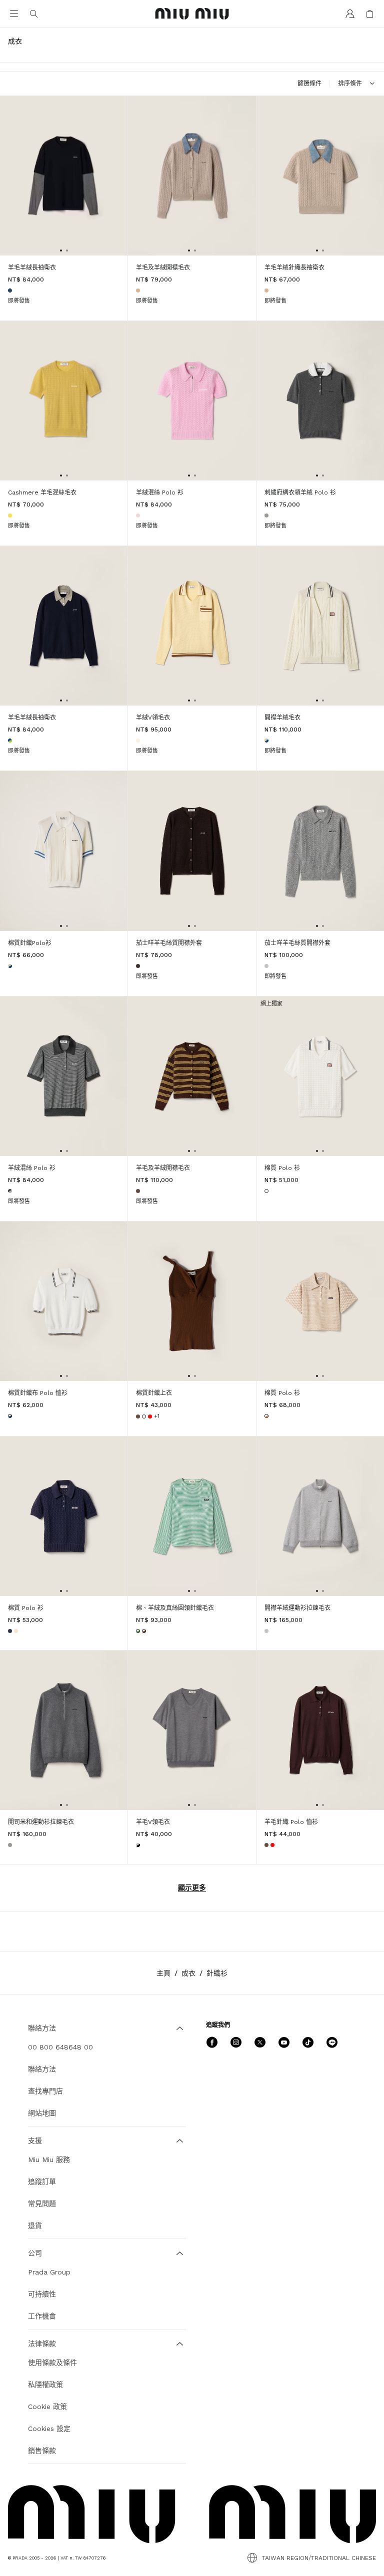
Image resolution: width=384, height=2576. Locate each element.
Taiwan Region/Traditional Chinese (319, 2558)
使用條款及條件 (52, 2362)
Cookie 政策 (47, 2406)
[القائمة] (14, 14)
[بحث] (34, 14)
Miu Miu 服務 (49, 2159)
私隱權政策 (45, 2384)
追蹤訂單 (42, 2181)
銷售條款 (42, 2450)
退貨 (35, 2225)
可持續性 (42, 2294)
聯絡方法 (42, 2069)
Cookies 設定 (49, 2428)
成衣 (188, 1973)
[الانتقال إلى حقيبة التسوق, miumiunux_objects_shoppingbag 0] (370, 14)
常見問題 (42, 2203)
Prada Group (49, 2272)
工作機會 (42, 2316)
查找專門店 (45, 2091)
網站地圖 (42, 2113)
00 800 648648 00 (60, 2047)
